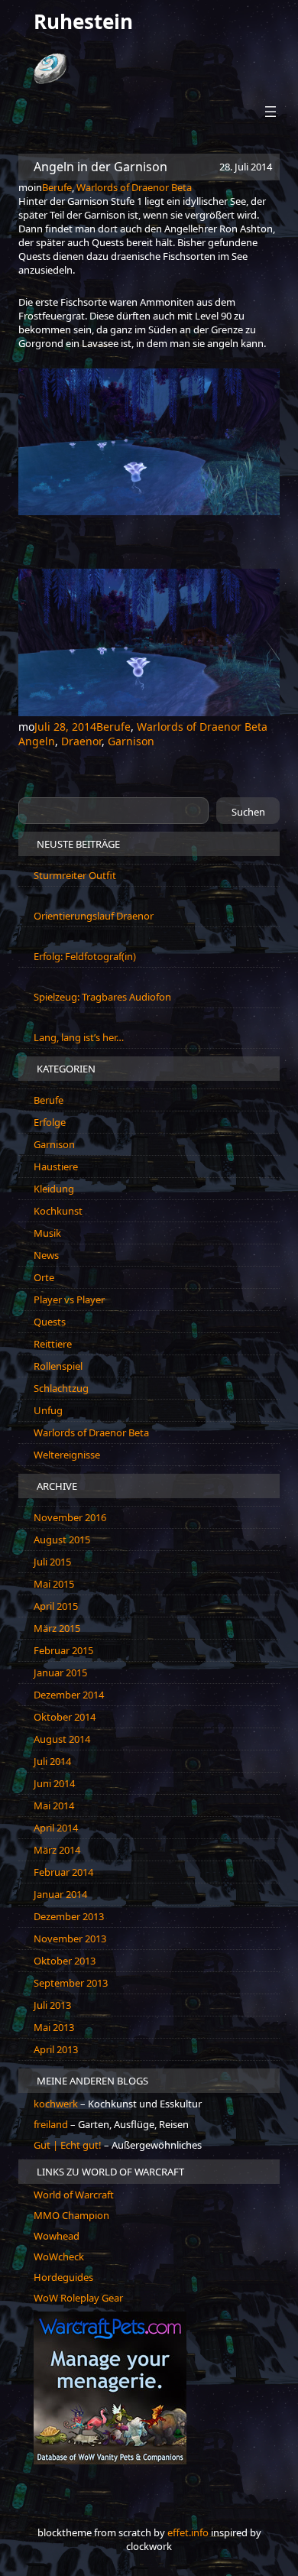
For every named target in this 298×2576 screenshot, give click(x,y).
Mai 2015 (54, 1584)
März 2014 (57, 1850)
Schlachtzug (61, 1388)
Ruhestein (83, 21)
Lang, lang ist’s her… (79, 1037)
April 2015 (56, 1606)
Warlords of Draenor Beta (134, 187)
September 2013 (71, 1983)
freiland (52, 2124)
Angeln (37, 741)
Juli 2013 (52, 2005)
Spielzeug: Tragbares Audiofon (102, 997)
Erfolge (50, 1122)
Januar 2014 (60, 1894)
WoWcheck (59, 2256)
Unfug (48, 1410)
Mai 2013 (54, 2027)
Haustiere (56, 1166)
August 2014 (62, 1739)
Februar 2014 (63, 1872)
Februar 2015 (63, 1650)
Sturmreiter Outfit (75, 875)
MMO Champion (71, 2215)
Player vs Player (69, 1299)
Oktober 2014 (65, 1717)
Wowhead (57, 2236)
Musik (47, 1233)
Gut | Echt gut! (68, 2145)
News (46, 1255)
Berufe (57, 187)
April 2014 (56, 1828)
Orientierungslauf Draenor (94, 916)
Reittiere (53, 1344)
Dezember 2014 (69, 1695)
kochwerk (57, 2104)
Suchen (248, 812)
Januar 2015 (60, 1672)
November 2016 (70, 1517)
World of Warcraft (74, 2195)
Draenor (81, 741)
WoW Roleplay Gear (78, 2298)
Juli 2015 (52, 1562)
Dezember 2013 (69, 1916)
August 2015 (62, 1539)
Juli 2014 (52, 1761)
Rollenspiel (58, 1366)
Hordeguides (63, 2277)
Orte (44, 1277)
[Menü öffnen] (270, 112)
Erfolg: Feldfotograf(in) (85, 956)
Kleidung (54, 1189)
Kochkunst (58, 1211)
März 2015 (57, 1628)
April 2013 (56, 2049)
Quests (50, 1322)
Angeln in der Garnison (100, 167)
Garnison (131, 741)
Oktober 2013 (65, 1961)
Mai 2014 (54, 1805)
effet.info (188, 2532)
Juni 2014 (54, 1783)
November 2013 (70, 1938)
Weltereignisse (67, 1455)
